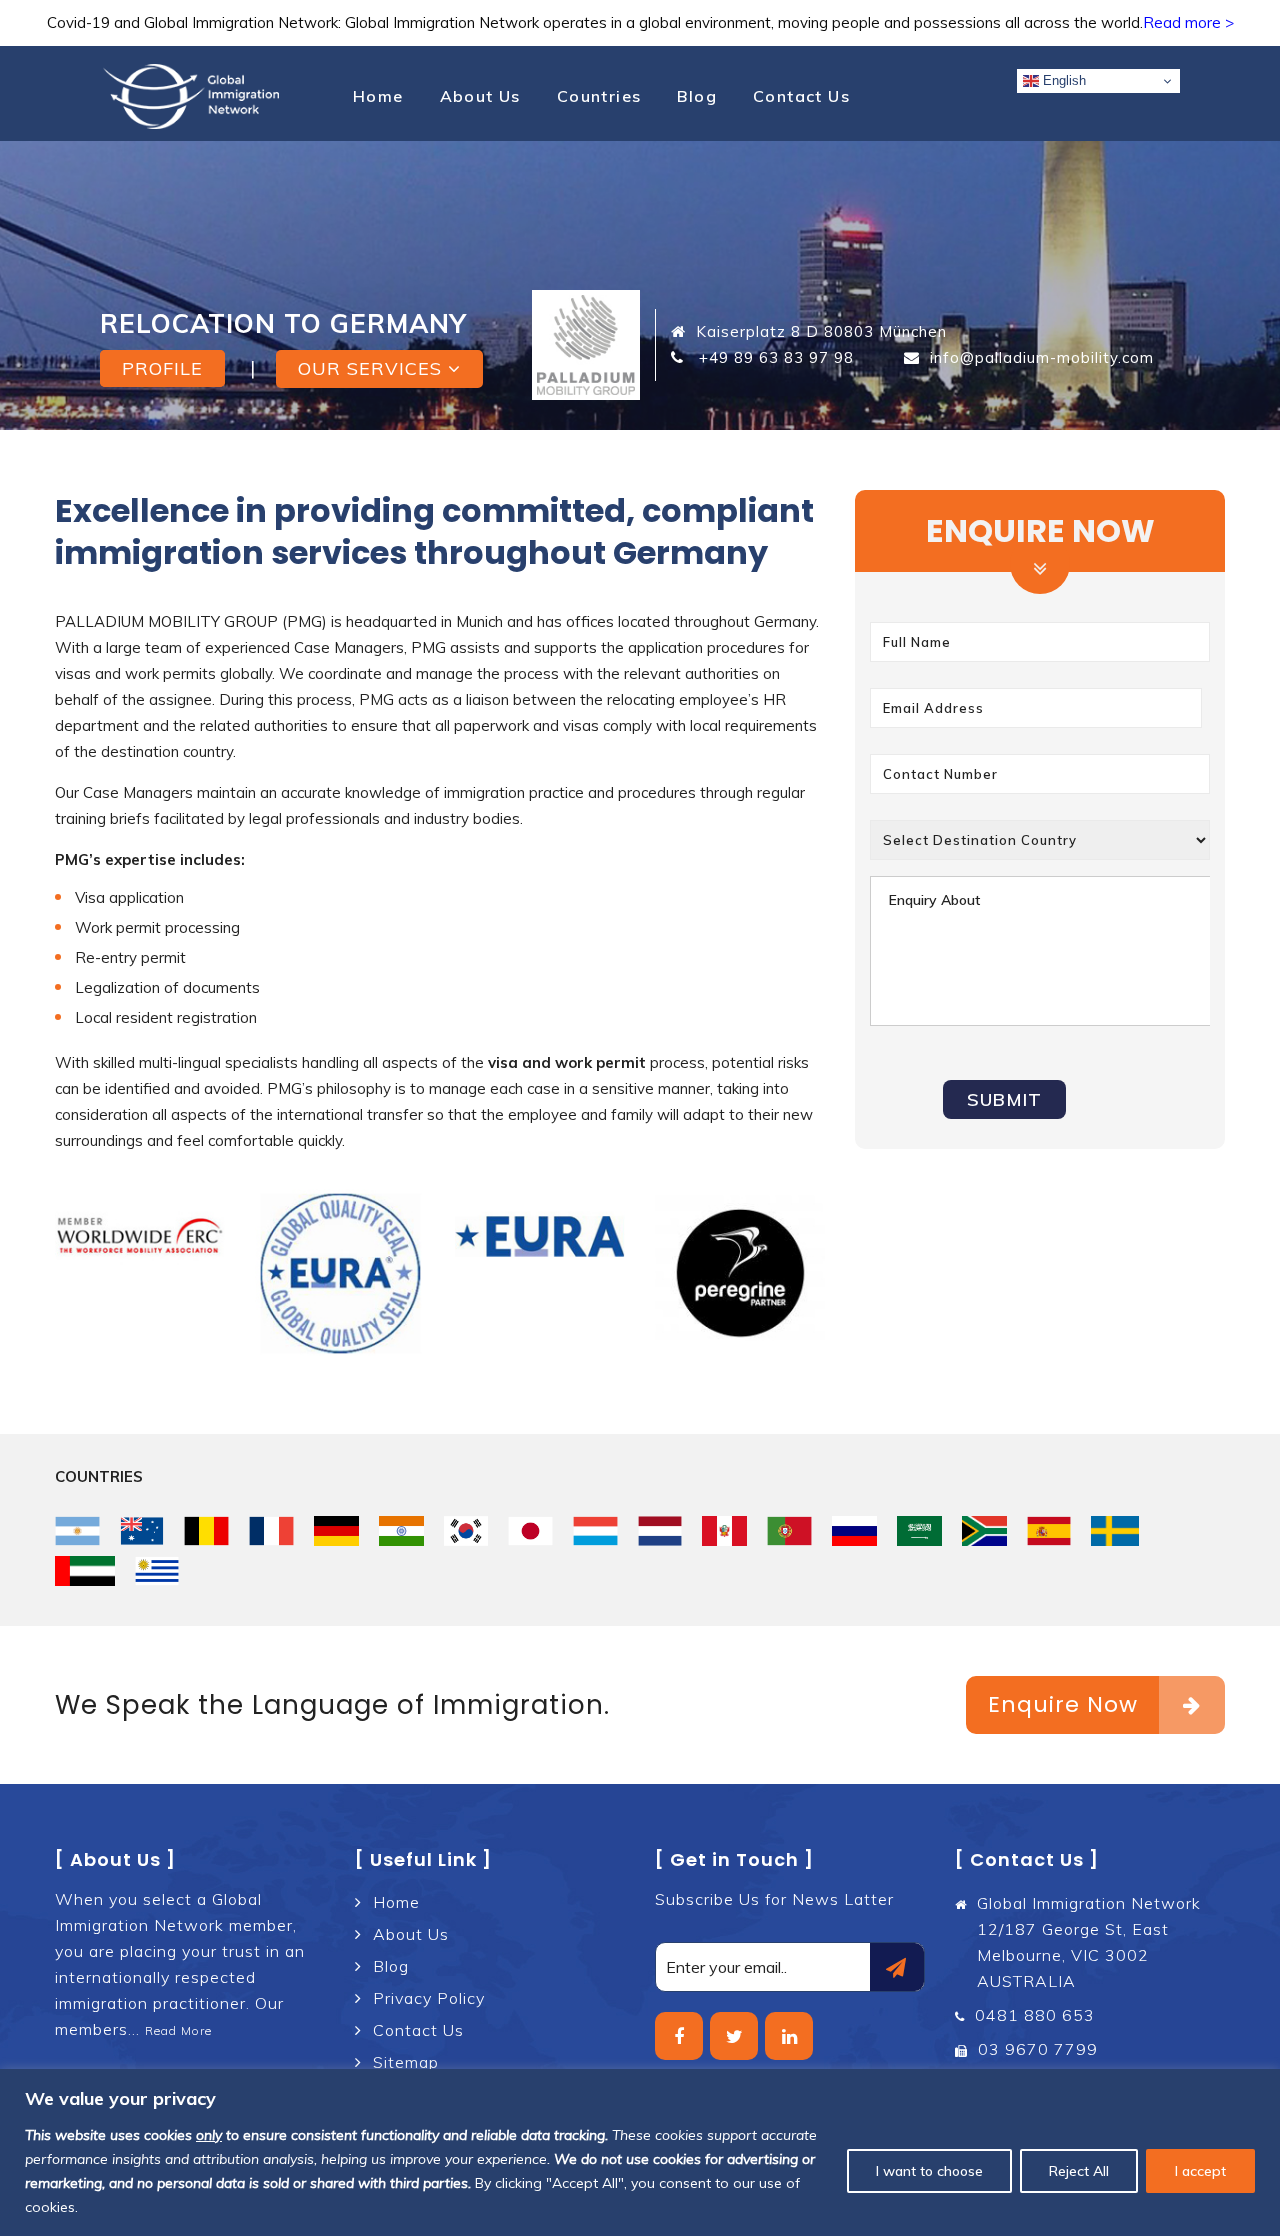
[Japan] (530, 1531)
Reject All (1079, 2171)
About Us (480, 96)
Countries (599, 96)
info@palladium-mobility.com (1042, 357)
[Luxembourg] (595, 1531)
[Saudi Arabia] (919, 1531)
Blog (697, 96)
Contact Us (801, 96)
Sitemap (406, 2062)
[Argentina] (77, 1531)
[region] (640, 2152)
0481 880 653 (1035, 2015)
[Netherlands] (660, 1531)
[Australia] (142, 1531)
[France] (271, 1531)
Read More (178, 2030)
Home (378, 96)
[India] (401, 1531)
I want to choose (929, 2171)
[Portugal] (789, 1531)
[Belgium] (206, 1531)
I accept (1200, 2171)
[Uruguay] (157, 1571)
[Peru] (724, 1531)
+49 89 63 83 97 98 (774, 357)
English (1062, 80)
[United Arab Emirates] (85, 1571)
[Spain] (1049, 1531)
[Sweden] (1115, 1531)
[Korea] (466, 1531)
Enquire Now (1063, 1704)
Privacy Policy (429, 1998)
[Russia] (854, 1531)
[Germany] (336, 1531)
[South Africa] (984, 1531)
